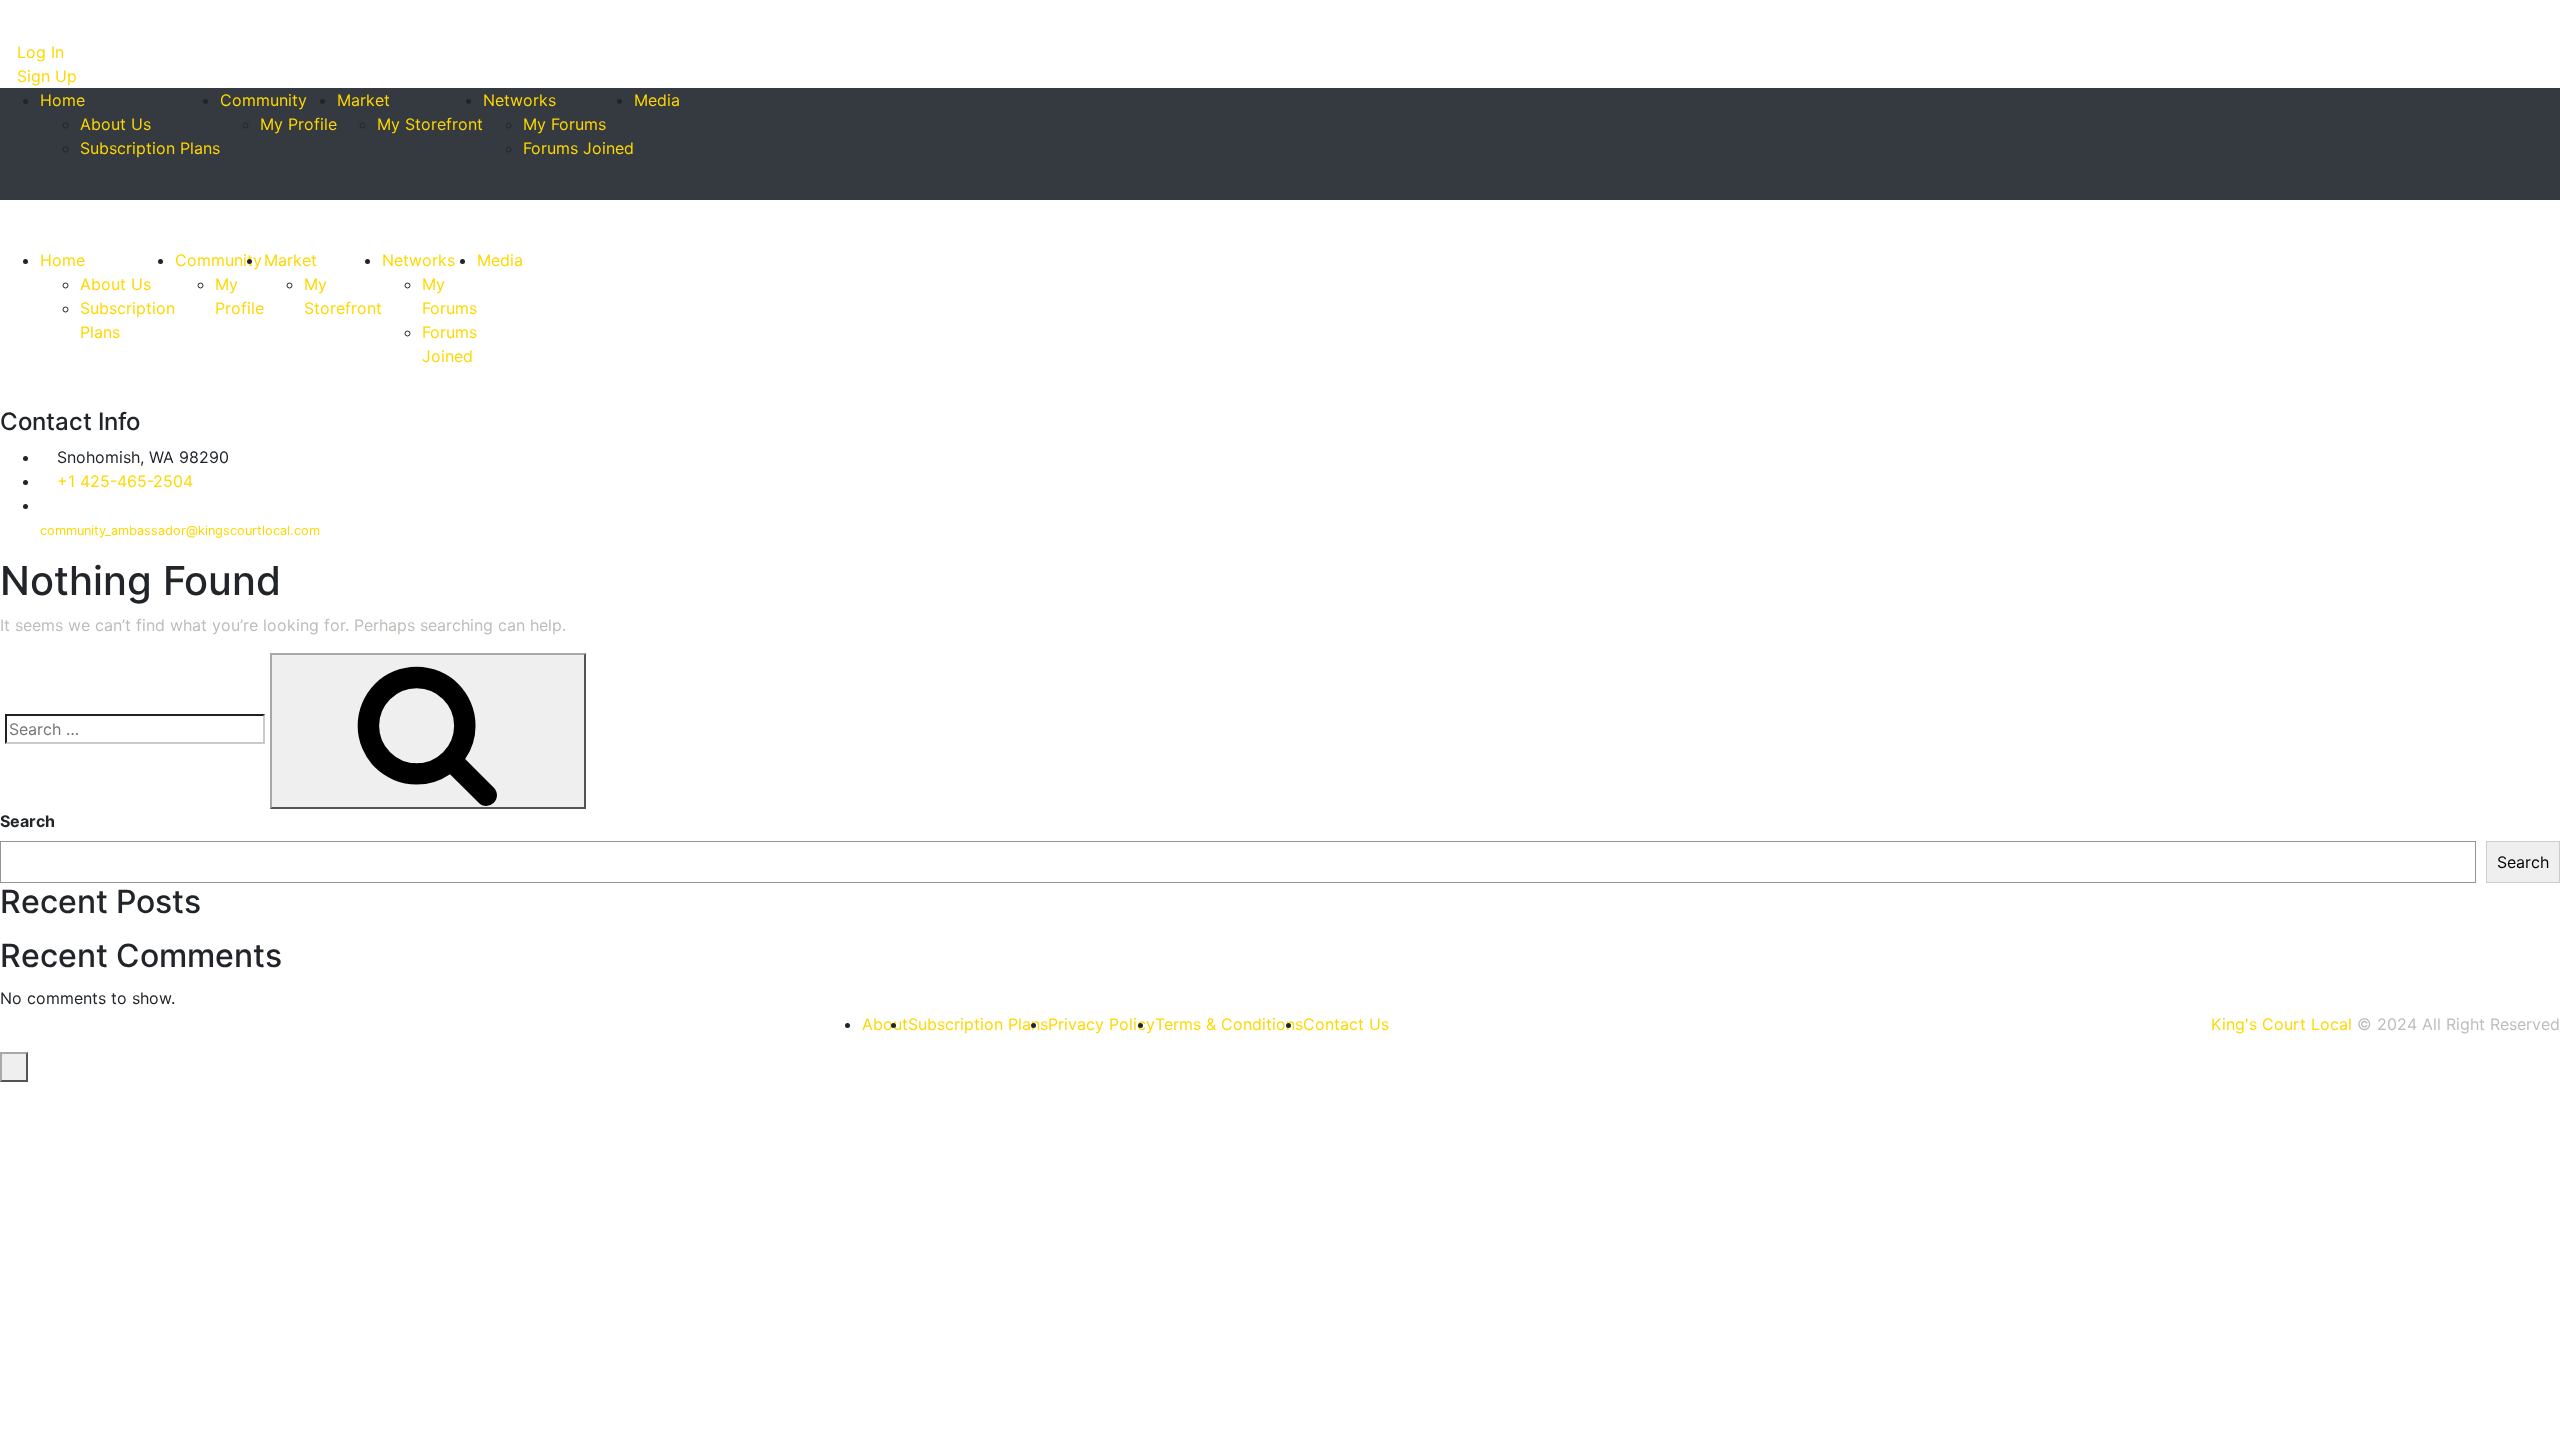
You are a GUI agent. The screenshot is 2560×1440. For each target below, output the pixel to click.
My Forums (564, 124)
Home (62, 100)
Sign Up (44, 76)
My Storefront (430, 124)
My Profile (298, 124)
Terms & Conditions (1229, 1024)
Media (657, 100)
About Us (115, 124)
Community (263, 100)
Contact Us (1346, 1024)
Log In (38, 52)
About (885, 1024)
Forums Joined (578, 148)
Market (363, 100)
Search (27, 821)
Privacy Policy (1101, 1024)
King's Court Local (2281, 1024)
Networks (519, 100)
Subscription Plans (150, 148)
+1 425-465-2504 (125, 481)
